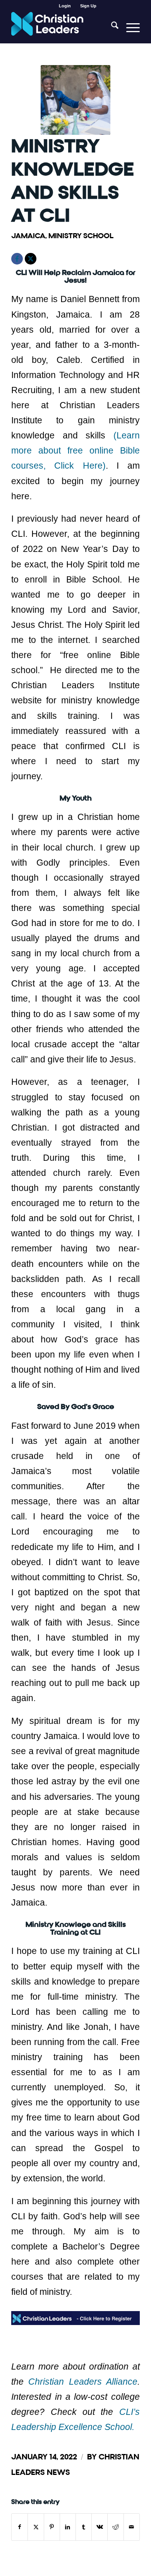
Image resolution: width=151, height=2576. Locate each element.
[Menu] (129, 27)
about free (57, 450)
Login (65, 6)
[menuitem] (65, 6)
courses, (28, 466)
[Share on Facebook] (20, 2527)
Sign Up (88, 6)
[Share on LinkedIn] (68, 2527)
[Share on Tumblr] (84, 2527)
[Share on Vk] (100, 2527)
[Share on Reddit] (115, 2527)
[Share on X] (36, 2527)
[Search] (111, 27)
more (21, 450)
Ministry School (81, 236)
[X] (31, 259)
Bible (127, 450)
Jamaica (28, 236)
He (84, 466)
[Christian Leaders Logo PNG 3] (63, 27)
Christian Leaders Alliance (83, 2382)
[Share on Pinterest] (52, 2527)
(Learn (127, 435)
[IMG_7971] (75, 100)
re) (100, 466)
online (98, 450)
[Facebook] (17, 259)
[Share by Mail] (132, 2527)
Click (60, 466)
